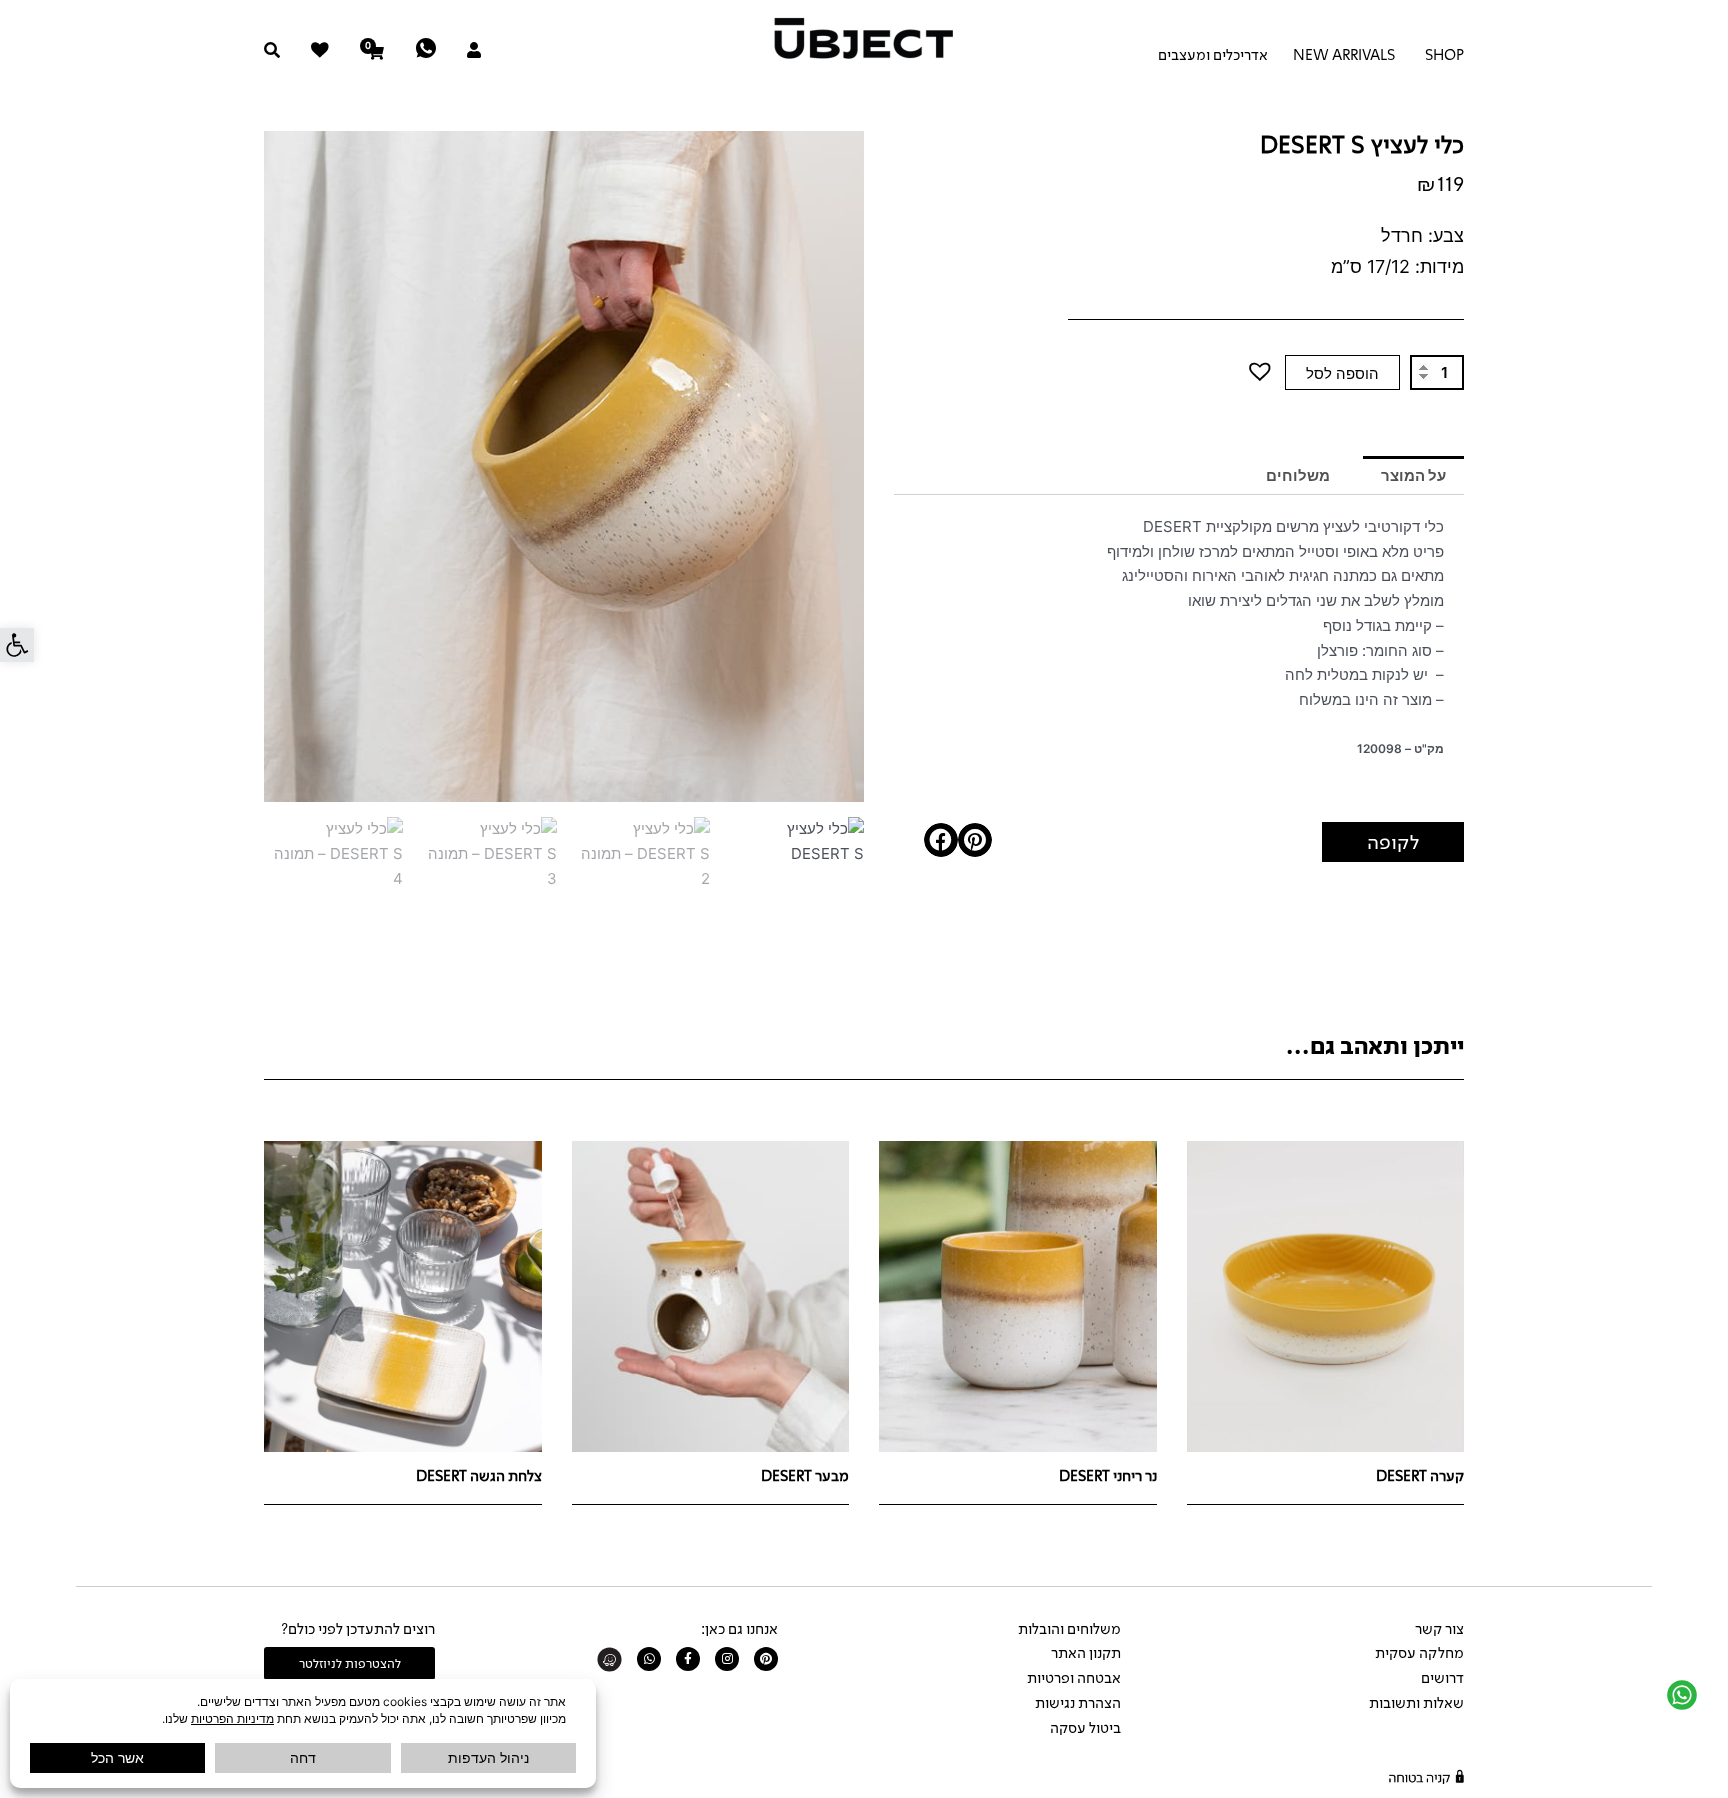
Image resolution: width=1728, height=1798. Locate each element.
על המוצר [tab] (1413, 475)
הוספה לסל (1342, 373)
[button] (17, 645)
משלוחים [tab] (1298, 475)
